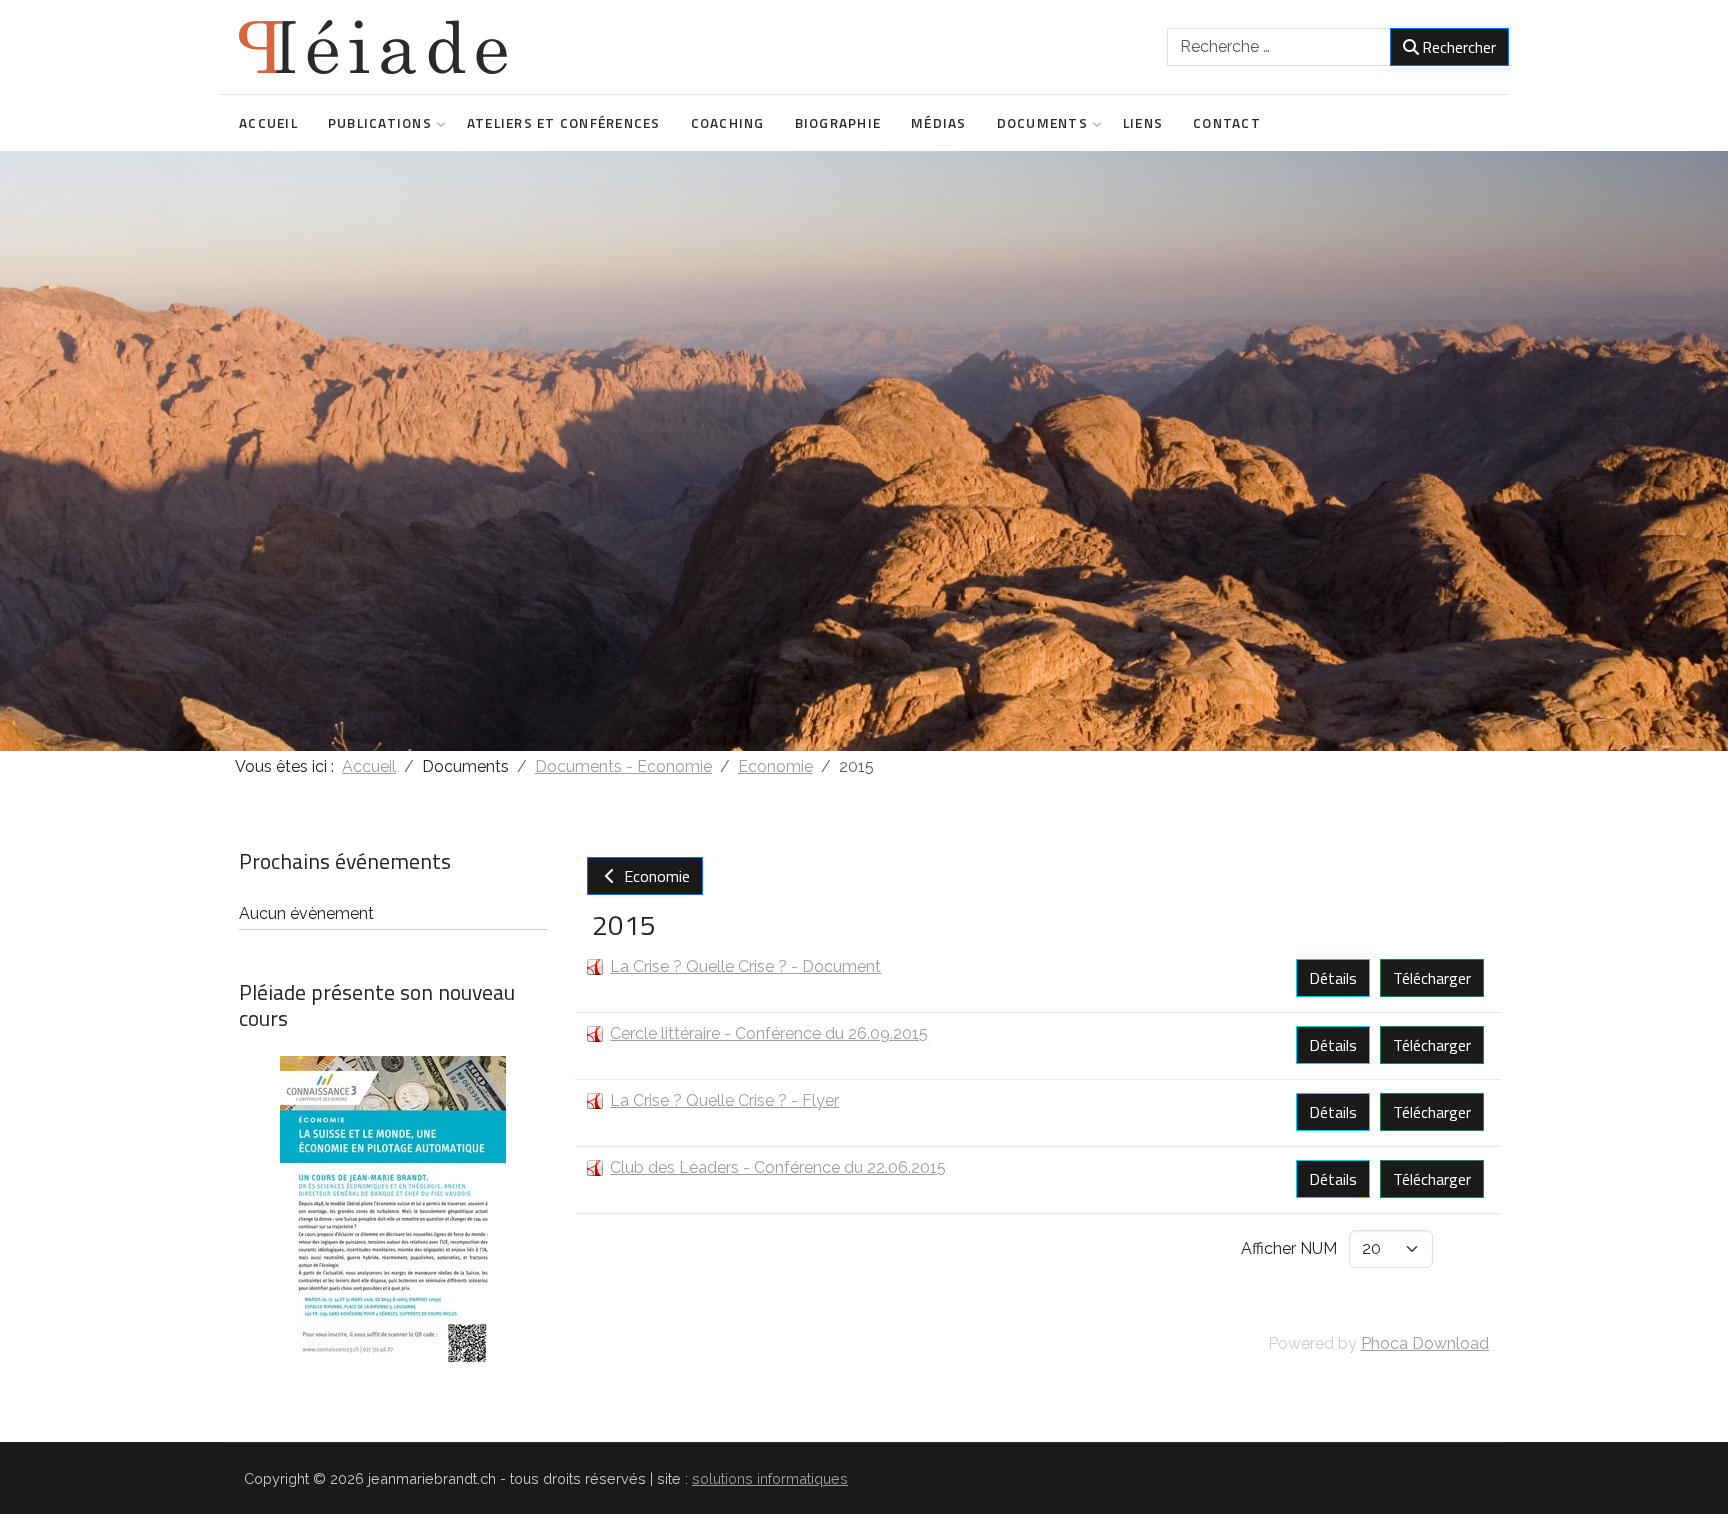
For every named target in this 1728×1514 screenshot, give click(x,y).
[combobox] (1279, 47)
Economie (655, 876)
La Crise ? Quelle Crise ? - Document (745, 966)
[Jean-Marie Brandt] (373, 47)
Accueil (268, 123)
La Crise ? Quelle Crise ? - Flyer (724, 1100)
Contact (1227, 123)
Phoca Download (1425, 1343)
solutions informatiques (770, 1478)
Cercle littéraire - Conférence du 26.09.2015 (769, 1033)
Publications (380, 123)
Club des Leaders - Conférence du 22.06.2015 (778, 1167)
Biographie (838, 123)
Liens (1143, 123)
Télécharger (1432, 978)
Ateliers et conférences (564, 123)
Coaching (728, 123)
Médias (939, 123)
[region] (864, 451)
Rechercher (1459, 47)
